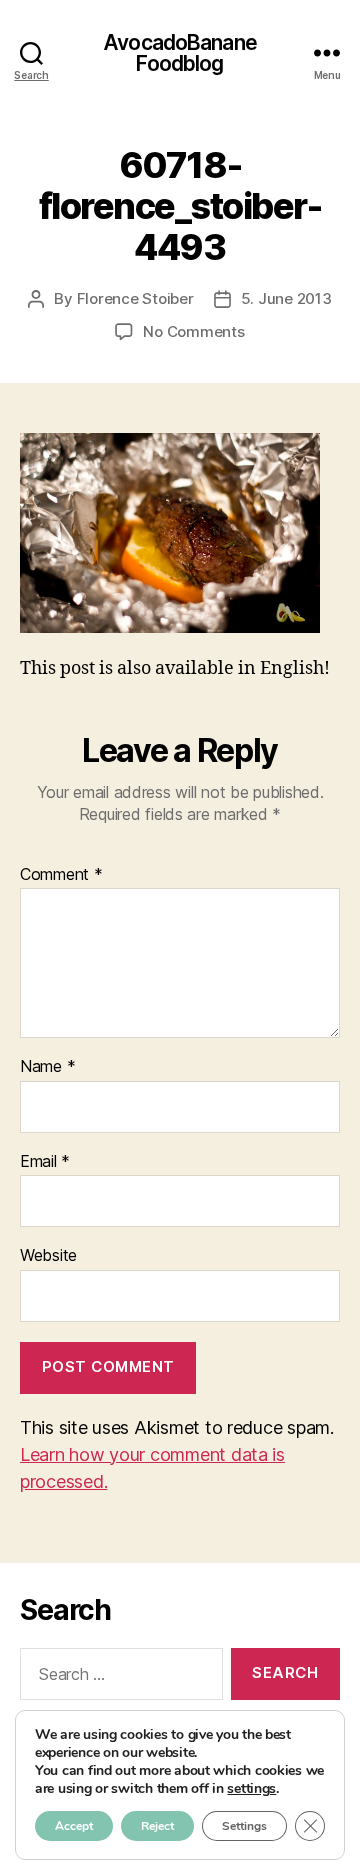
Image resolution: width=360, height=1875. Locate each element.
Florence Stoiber (135, 298)
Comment (61, 875)
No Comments (193, 331)
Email (45, 1162)
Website (48, 1256)
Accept (74, 1826)
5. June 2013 (286, 298)
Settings (244, 1826)
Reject (157, 1826)
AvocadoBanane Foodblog (180, 53)
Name (47, 1067)
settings (251, 1789)
